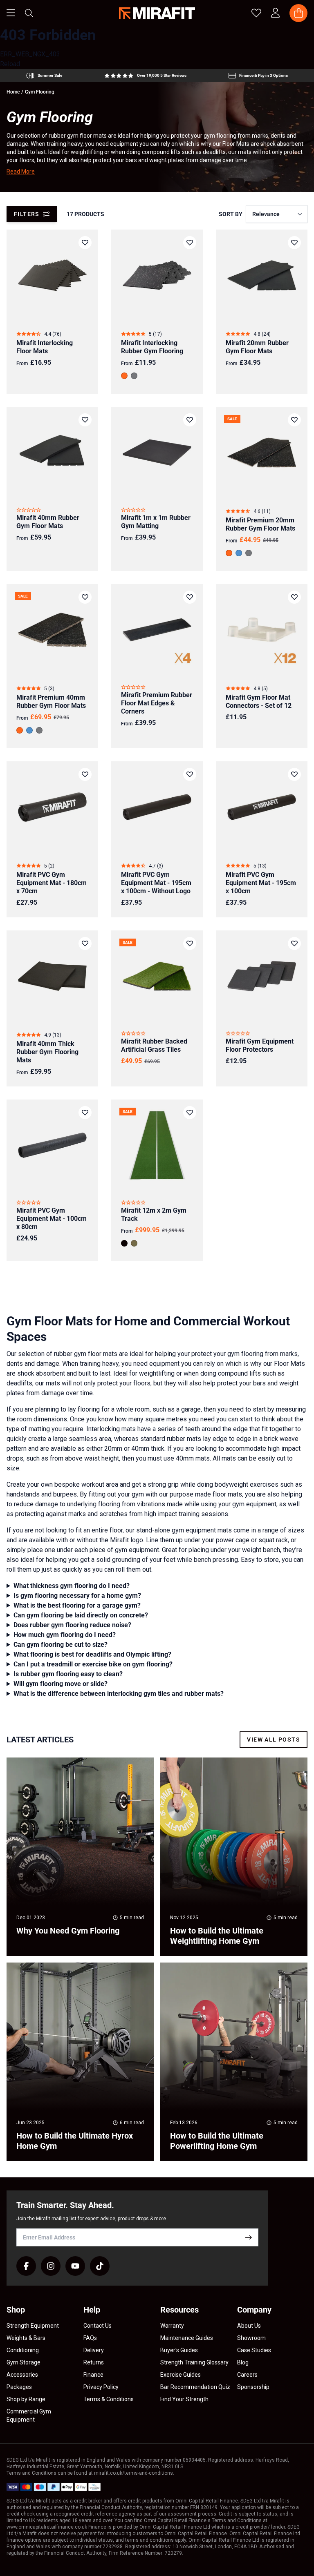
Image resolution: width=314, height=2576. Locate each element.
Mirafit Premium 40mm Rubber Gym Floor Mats (51, 701)
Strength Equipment (33, 2326)
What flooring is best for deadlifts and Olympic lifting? (92, 1654)
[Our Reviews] (145, 76)
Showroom (251, 2338)
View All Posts (274, 1740)
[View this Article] (80, 1857)
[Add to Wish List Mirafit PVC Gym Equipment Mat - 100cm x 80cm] (85, 1113)
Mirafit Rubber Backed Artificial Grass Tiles (154, 1045)
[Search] (29, 13)
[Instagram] (51, 2266)
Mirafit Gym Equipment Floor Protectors (260, 1045)
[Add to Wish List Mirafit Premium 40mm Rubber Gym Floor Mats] (85, 597)
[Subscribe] (249, 2237)
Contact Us (98, 2326)
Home (13, 92)
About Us (249, 2326)
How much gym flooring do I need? (65, 1635)
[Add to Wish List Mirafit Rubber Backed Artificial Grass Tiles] (190, 943)
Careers (247, 2375)
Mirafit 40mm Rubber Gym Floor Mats (48, 522)
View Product (262, 306)
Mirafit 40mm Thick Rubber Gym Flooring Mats (47, 1052)
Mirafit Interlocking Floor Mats (45, 347)
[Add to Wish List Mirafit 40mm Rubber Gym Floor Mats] (85, 420)
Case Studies (254, 2350)
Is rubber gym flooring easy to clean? (68, 1674)
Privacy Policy (101, 2387)
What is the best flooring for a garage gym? (77, 1605)
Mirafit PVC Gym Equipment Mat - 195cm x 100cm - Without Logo (156, 883)
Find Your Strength (184, 2399)
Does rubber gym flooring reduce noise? (72, 1625)
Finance (93, 2375)
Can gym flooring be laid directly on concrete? (81, 1615)
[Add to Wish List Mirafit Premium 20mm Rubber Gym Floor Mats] (294, 420)
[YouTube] (75, 2266)
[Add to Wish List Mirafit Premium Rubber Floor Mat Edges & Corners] (190, 597)
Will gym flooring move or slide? (61, 1684)
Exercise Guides (181, 2375)
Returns (94, 2362)
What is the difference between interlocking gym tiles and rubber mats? (119, 1694)
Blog (243, 2362)
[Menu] (11, 13)
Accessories (22, 2375)
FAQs (90, 2338)
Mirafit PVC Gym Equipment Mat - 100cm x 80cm (52, 1219)
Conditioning (23, 2350)
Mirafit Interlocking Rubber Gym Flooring (152, 347)
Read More (21, 172)
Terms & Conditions (109, 2399)
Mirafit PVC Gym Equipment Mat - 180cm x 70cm (52, 883)
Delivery (94, 2350)
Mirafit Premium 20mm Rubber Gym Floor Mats (260, 524)
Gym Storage (24, 2362)
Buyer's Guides (179, 2350)
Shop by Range (26, 2399)
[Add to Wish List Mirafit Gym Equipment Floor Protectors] (294, 943)
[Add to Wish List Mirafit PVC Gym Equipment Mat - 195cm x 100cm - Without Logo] (190, 774)
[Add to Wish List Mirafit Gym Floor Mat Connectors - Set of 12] (294, 597)
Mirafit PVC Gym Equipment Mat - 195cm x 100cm (261, 883)
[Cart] (298, 13)
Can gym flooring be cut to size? (61, 1645)
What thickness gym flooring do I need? (72, 1586)
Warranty (172, 2326)
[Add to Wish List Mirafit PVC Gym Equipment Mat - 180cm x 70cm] (85, 774)
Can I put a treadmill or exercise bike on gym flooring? (93, 1664)
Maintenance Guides (187, 2338)
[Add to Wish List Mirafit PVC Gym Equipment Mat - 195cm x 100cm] (294, 774)
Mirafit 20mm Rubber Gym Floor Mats (257, 347)
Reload (10, 64)
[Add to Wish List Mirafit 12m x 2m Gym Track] (190, 1113)
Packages (19, 2387)
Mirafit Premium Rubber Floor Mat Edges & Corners (157, 703)
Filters (27, 214)
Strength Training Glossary (194, 2362)
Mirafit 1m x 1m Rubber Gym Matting (156, 522)
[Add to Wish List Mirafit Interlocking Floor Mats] (85, 243)
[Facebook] (26, 2266)
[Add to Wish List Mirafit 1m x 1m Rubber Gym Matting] (190, 420)
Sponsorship (253, 2387)
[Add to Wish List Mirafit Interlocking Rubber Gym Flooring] (190, 243)
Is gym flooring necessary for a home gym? (77, 1596)
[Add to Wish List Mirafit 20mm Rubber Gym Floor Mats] (294, 243)
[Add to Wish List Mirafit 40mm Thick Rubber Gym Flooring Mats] (85, 943)
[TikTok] (100, 2266)
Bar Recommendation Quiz (195, 2387)
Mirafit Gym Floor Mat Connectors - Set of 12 (259, 701)
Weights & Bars (26, 2338)
